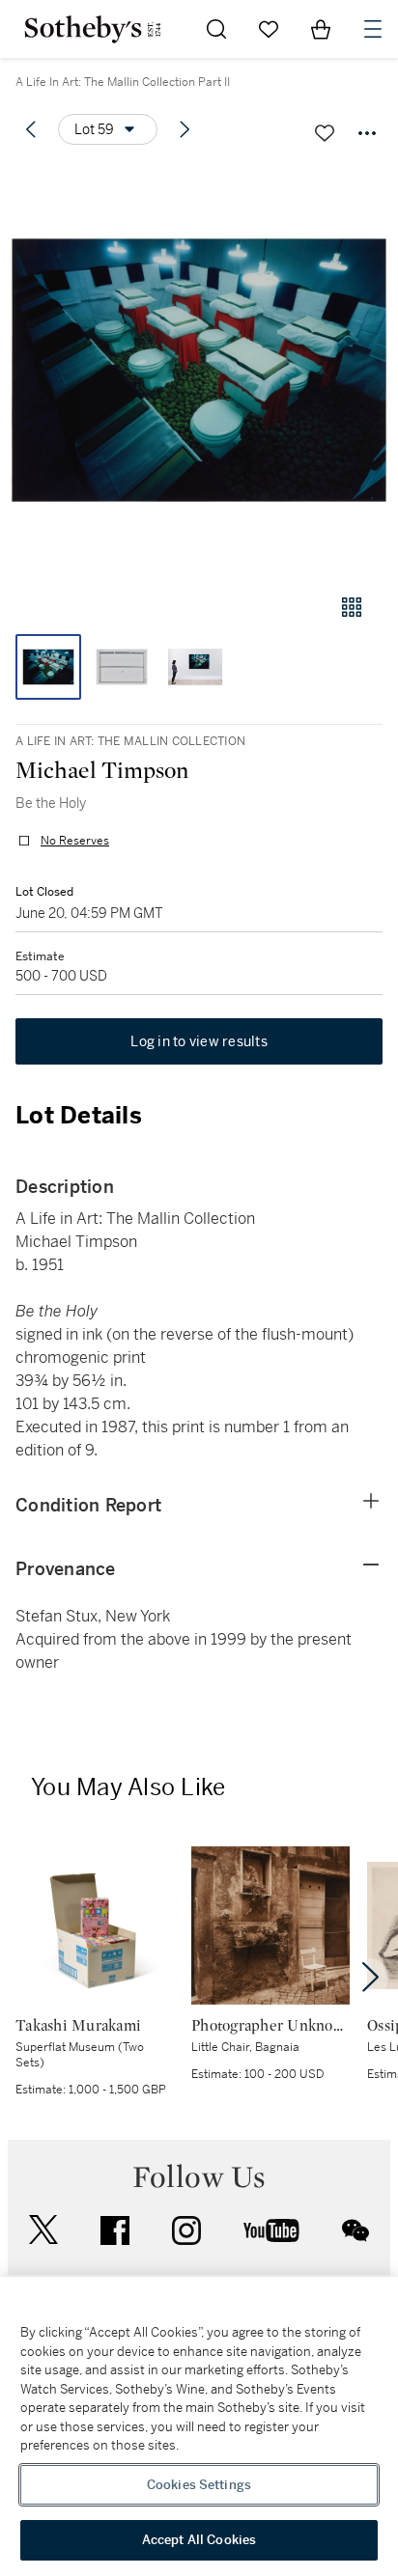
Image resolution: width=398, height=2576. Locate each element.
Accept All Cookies (199, 2540)
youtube (271, 2230)
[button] (199, 370)
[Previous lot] (31, 129)
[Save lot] (325, 133)
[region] (199, 2426)
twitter (43, 2230)
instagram (186, 2230)
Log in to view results (199, 1041)
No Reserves (75, 841)
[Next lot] (185, 129)
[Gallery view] (352, 607)
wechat (355, 2230)
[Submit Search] (216, 29)
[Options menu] (367, 133)
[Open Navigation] (373, 29)
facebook (115, 2230)
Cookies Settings (199, 2485)
